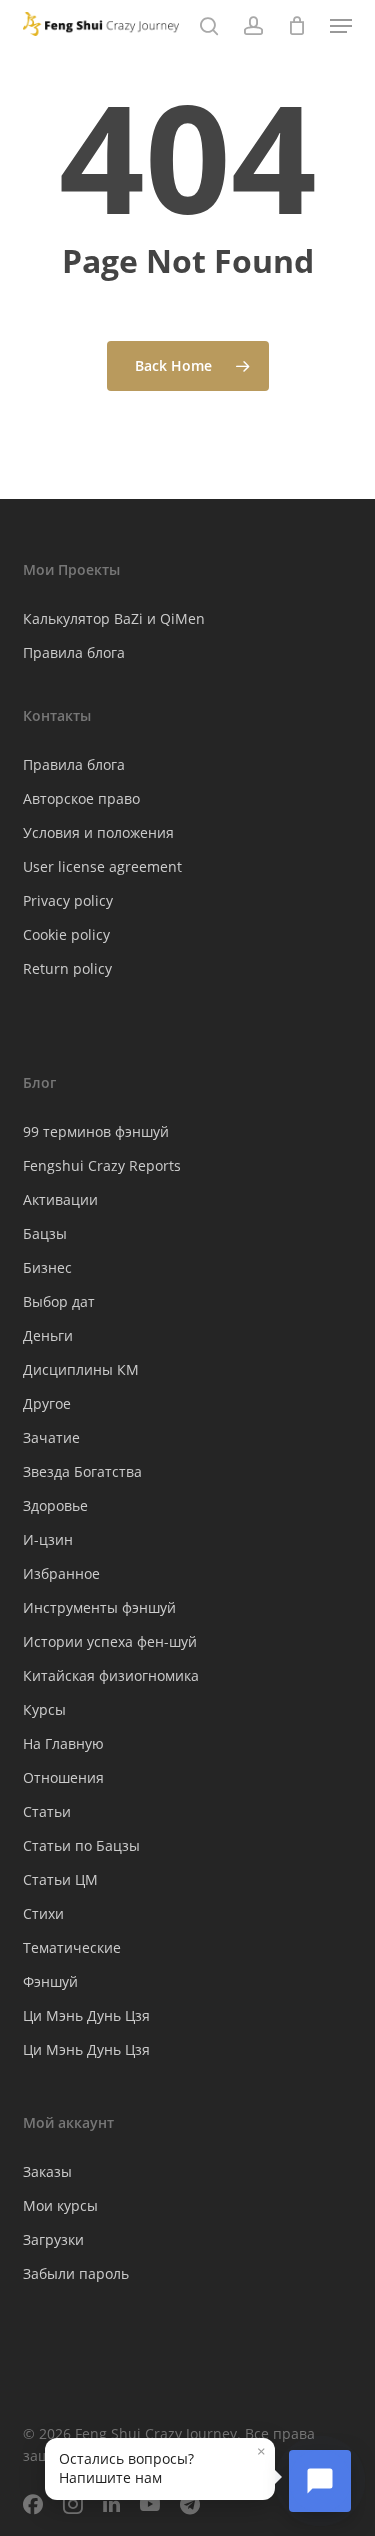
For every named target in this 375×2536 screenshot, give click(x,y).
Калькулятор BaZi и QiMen (114, 618)
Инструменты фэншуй (99, 1607)
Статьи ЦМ (60, 1879)
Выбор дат (59, 1301)
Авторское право (81, 798)
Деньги (48, 1335)
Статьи (47, 1811)
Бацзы (45, 1233)
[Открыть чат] (320, 2481)
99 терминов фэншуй (96, 1131)
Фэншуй (50, 1981)
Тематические (72, 1947)
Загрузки (53, 2239)
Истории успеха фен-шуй (110, 1641)
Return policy (67, 968)
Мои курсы (60, 2205)
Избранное (61, 1573)
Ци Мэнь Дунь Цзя (86, 2015)
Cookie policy (66, 934)
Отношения (63, 1777)
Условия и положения (98, 832)
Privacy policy (68, 900)
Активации (60, 1199)
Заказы (47, 2171)
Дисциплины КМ (81, 1369)
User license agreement (102, 866)
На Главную (63, 1743)
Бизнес (47, 1267)
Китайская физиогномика (111, 1675)
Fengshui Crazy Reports (102, 1165)
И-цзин (48, 1539)
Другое (47, 1403)
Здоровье (55, 1505)
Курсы (44, 1709)
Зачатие (51, 1437)
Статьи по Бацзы (81, 1845)
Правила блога (74, 652)
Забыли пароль (76, 2273)
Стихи (43, 1913)
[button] (341, 26)
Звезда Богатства (82, 1471)
